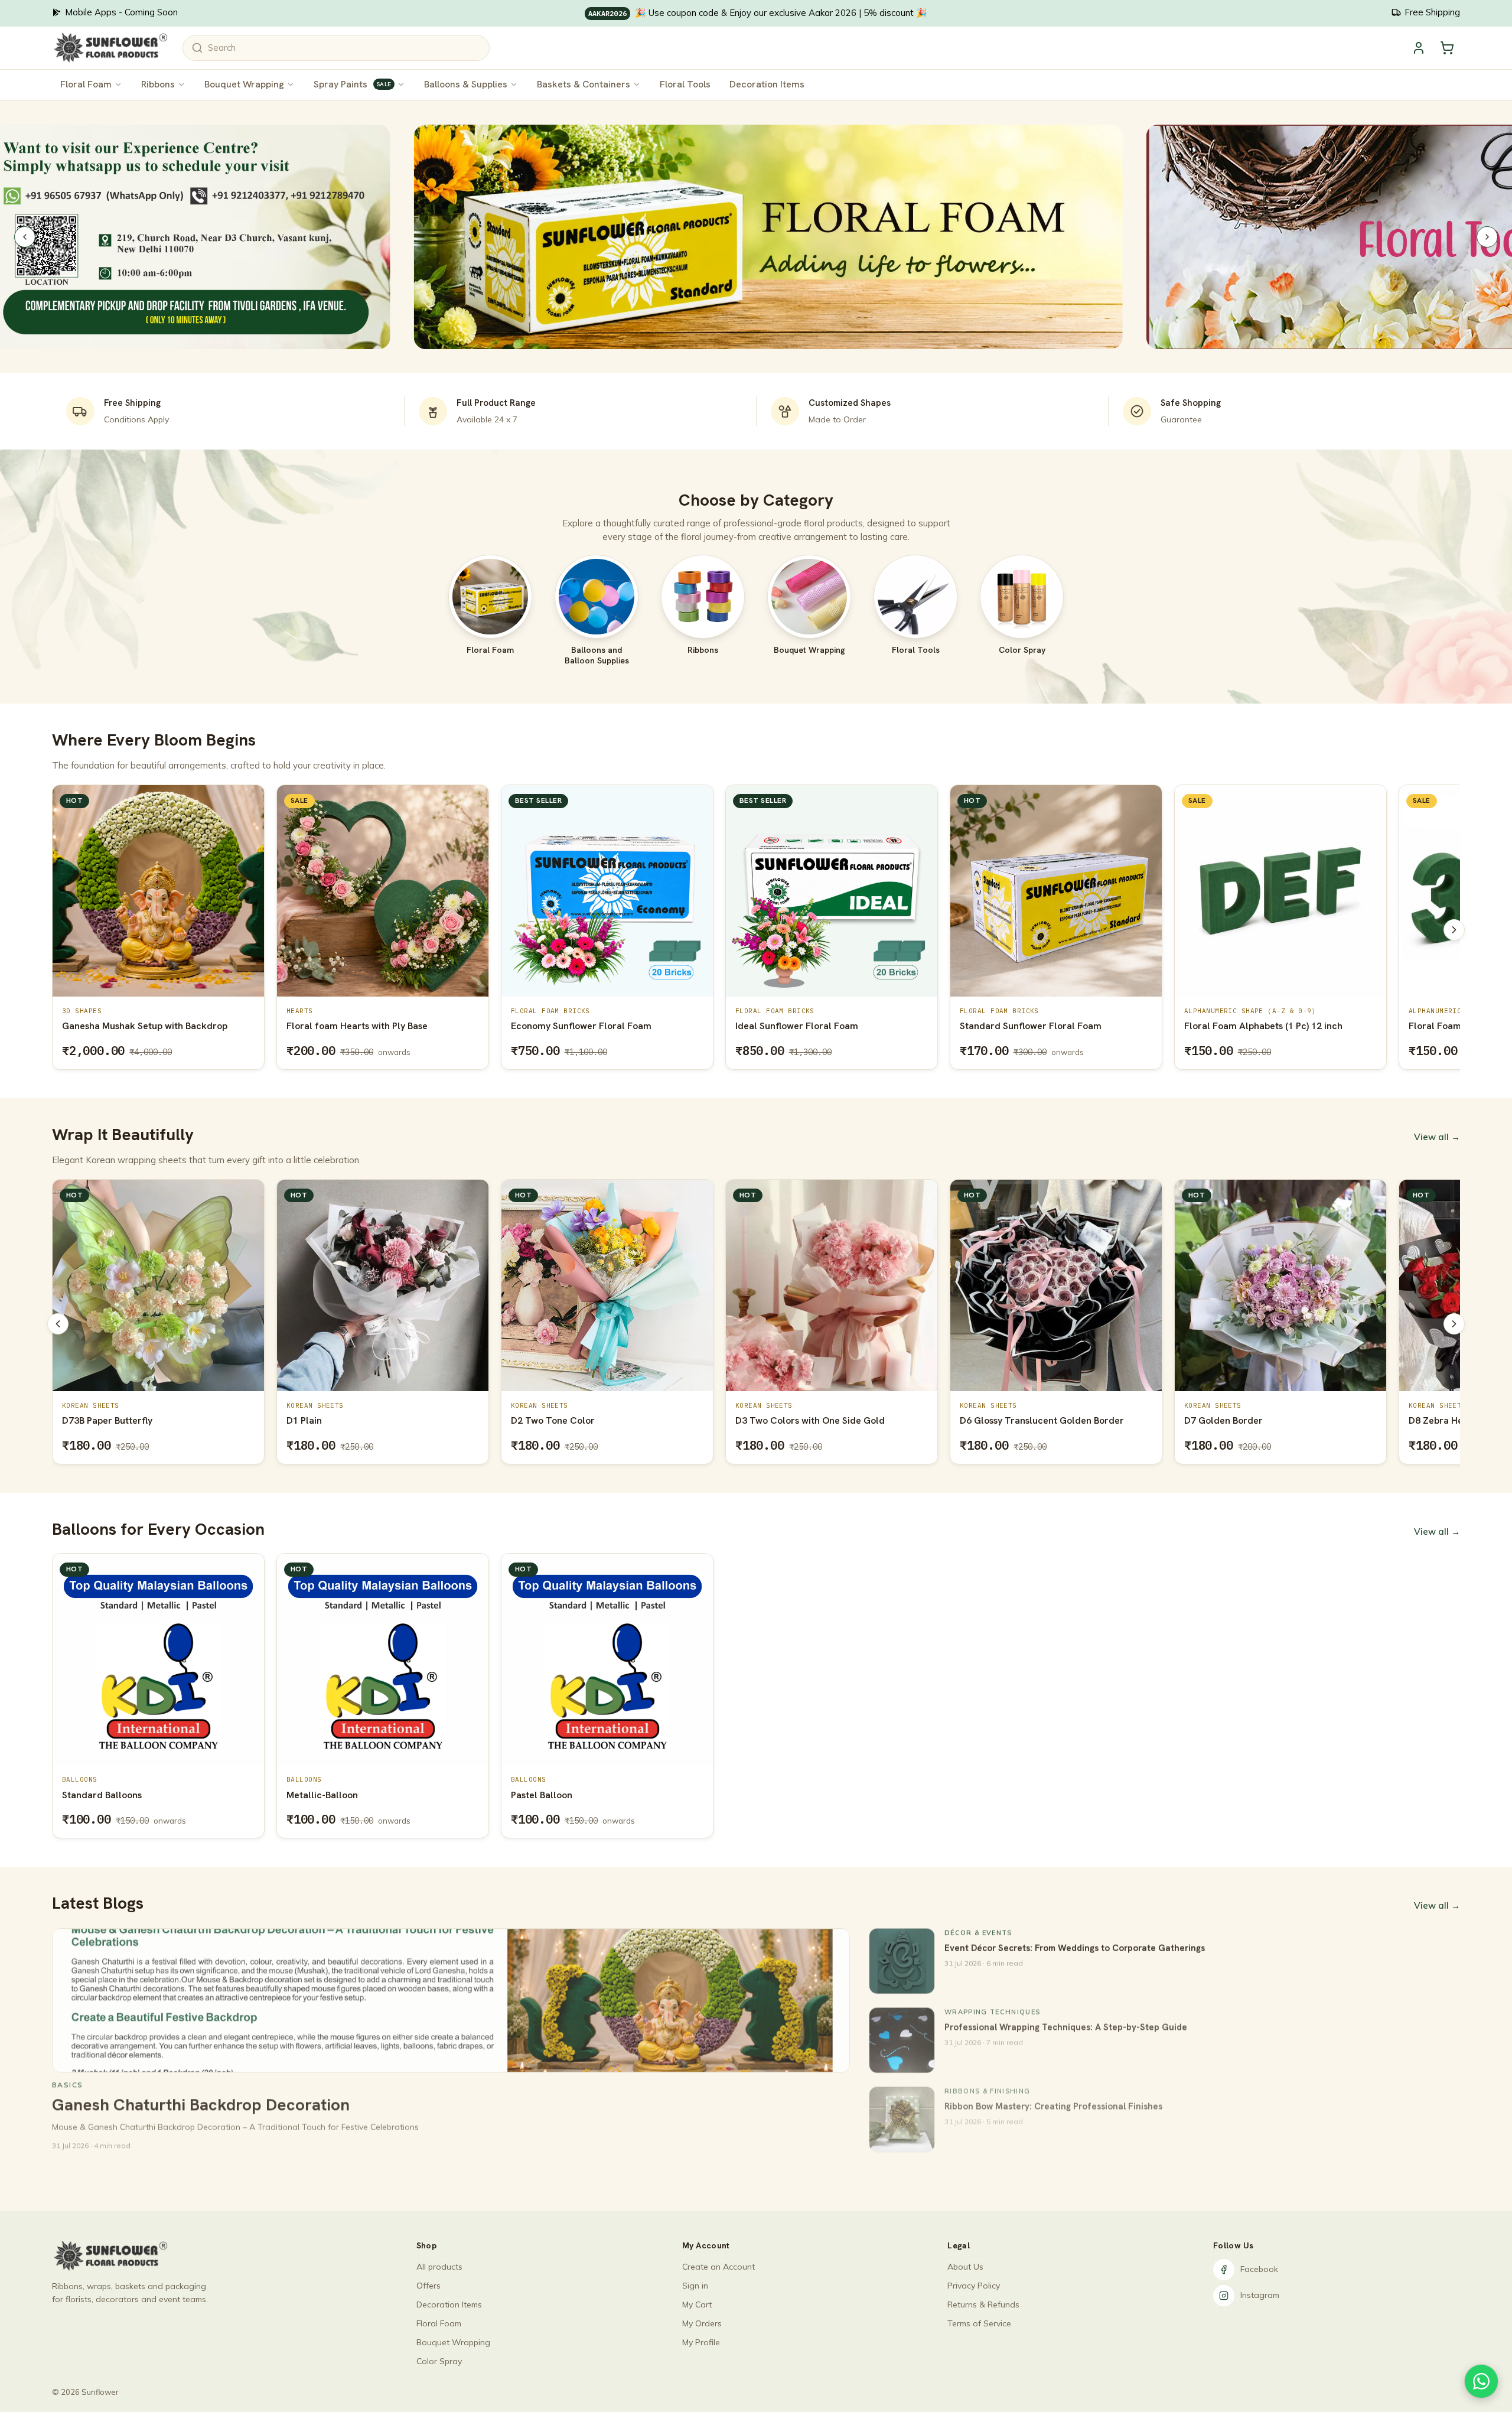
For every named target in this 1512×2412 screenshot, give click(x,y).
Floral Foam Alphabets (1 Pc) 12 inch (1112, 1026)
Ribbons (158, 84)
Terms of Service (979, 2323)
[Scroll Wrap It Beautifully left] (58, 1324)
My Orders (702, 2323)
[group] (756, 930)
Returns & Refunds (983, 2304)
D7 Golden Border (999, 1420)
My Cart (697, 2304)
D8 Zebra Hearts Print (1231, 1420)
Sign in (695, 2286)
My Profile (701, 2342)
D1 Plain (80, 1420)
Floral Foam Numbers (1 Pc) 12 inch (1334, 1026)
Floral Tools (685, 84)
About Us (965, 2267)
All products (439, 2267)
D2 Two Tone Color (328, 1420)
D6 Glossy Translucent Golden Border (817, 1420)
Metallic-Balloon (322, 1795)
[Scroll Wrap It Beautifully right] (1454, 1324)
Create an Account (718, 2267)
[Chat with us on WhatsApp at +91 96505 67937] (1481, 2381)
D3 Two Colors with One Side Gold (586, 1420)
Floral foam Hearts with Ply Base (206, 1026)
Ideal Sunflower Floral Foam (646, 1026)
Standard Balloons (102, 1795)
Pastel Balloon (542, 1795)
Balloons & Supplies (466, 84)
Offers (428, 2286)
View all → (1437, 1137)
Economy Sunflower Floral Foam (430, 1026)
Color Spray (439, 2361)
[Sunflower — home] (110, 48)
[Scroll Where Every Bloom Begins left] (58, 930)
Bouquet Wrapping (244, 84)
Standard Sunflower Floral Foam (879, 1026)
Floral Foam (86, 84)
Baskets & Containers (584, 84)
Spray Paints (352, 84)
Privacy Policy (974, 2286)
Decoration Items (767, 84)
